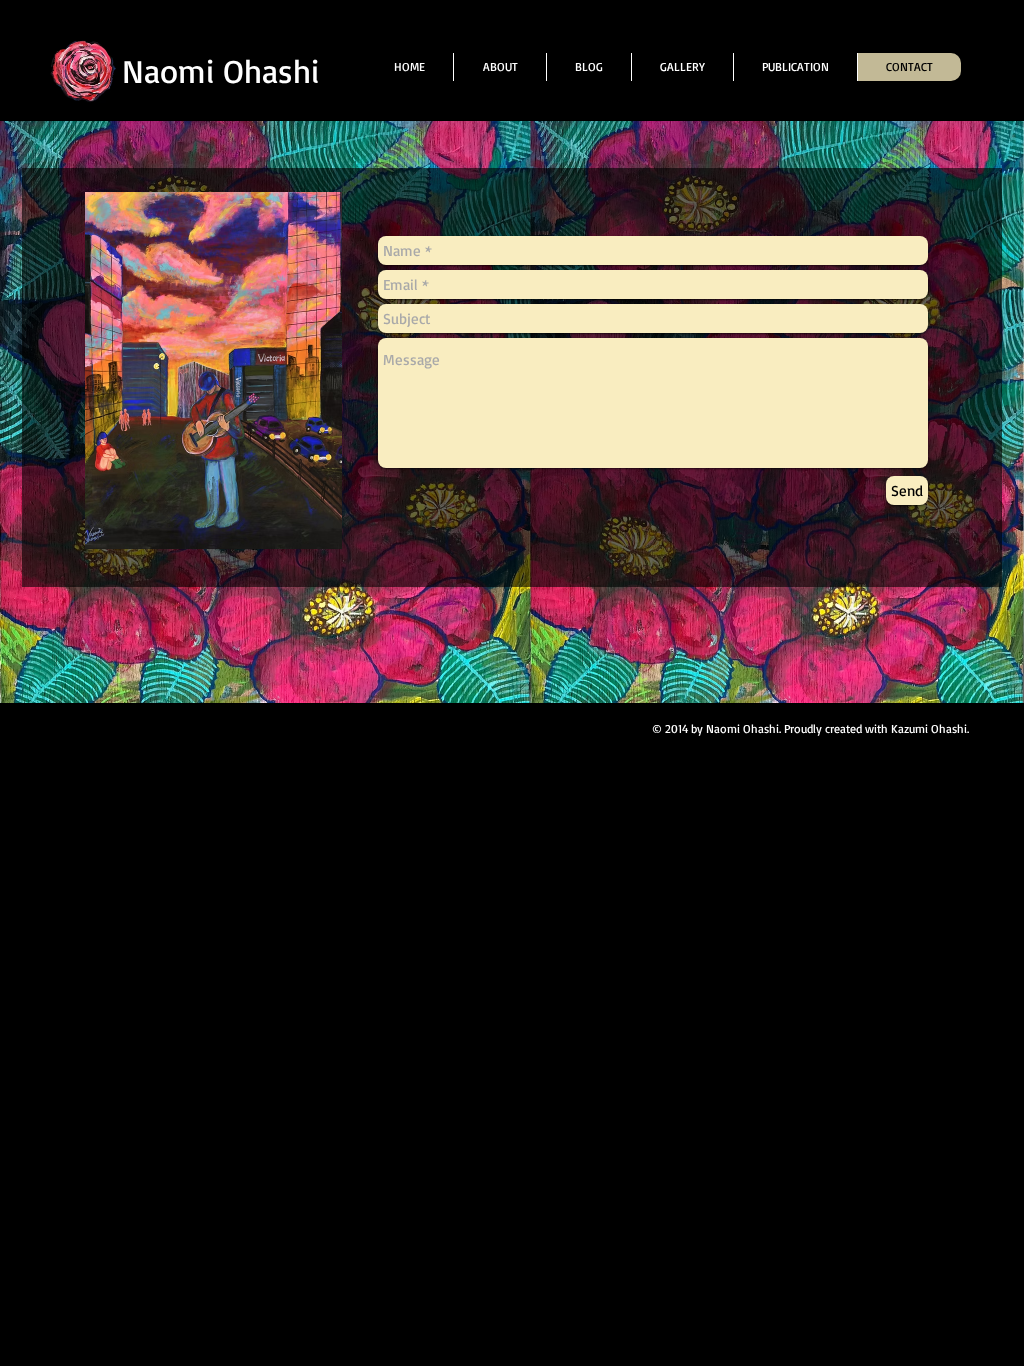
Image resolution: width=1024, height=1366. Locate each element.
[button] (682, 67)
